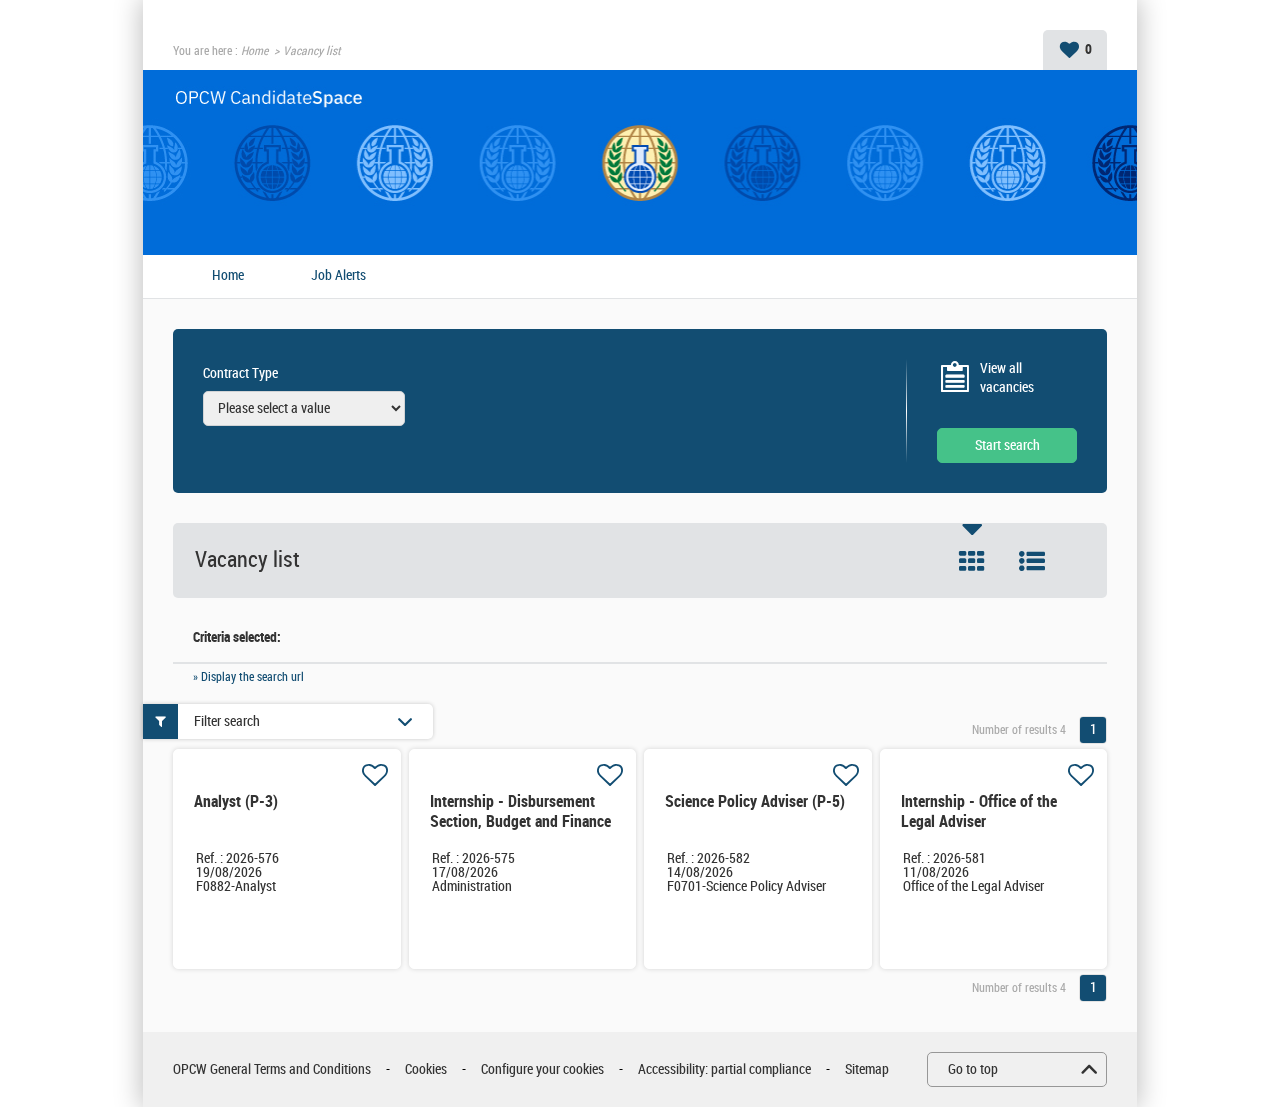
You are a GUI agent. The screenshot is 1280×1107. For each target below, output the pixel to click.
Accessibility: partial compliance (724, 1069)
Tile (972, 561)
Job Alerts (338, 276)
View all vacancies (1007, 378)
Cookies (426, 1069)
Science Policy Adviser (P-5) (755, 801)
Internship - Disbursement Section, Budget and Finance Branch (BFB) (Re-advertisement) (520, 831)
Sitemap (867, 1069)
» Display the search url (248, 677)
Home (254, 51)
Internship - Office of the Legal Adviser (979, 811)
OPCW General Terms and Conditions (272, 1069)
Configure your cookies (542, 1069)
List (1032, 561)
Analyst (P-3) (236, 801)
